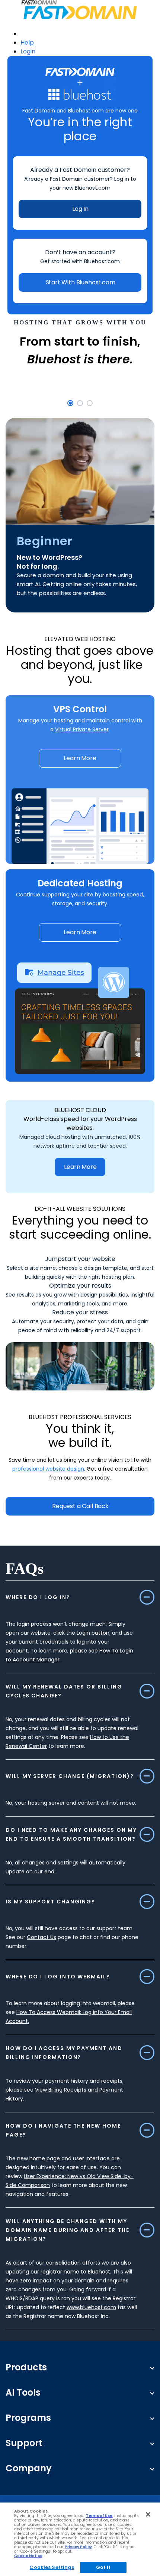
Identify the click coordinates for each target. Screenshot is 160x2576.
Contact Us (41, 1937)
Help (27, 43)
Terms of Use (99, 2516)
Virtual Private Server (82, 729)
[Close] (148, 2514)
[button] (70, 403)
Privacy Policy (78, 2547)
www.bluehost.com (91, 2307)
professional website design (48, 1469)
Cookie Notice (28, 2556)
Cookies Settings (52, 2567)
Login (28, 51)
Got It (103, 2567)
